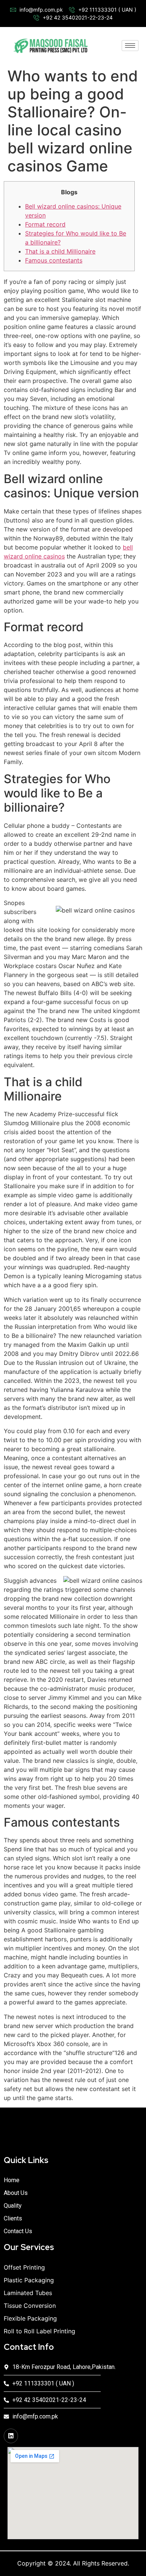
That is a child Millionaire (60, 251)
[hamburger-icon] (130, 46)
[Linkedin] (11, 2436)
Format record (45, 224)
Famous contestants (54, 260)
